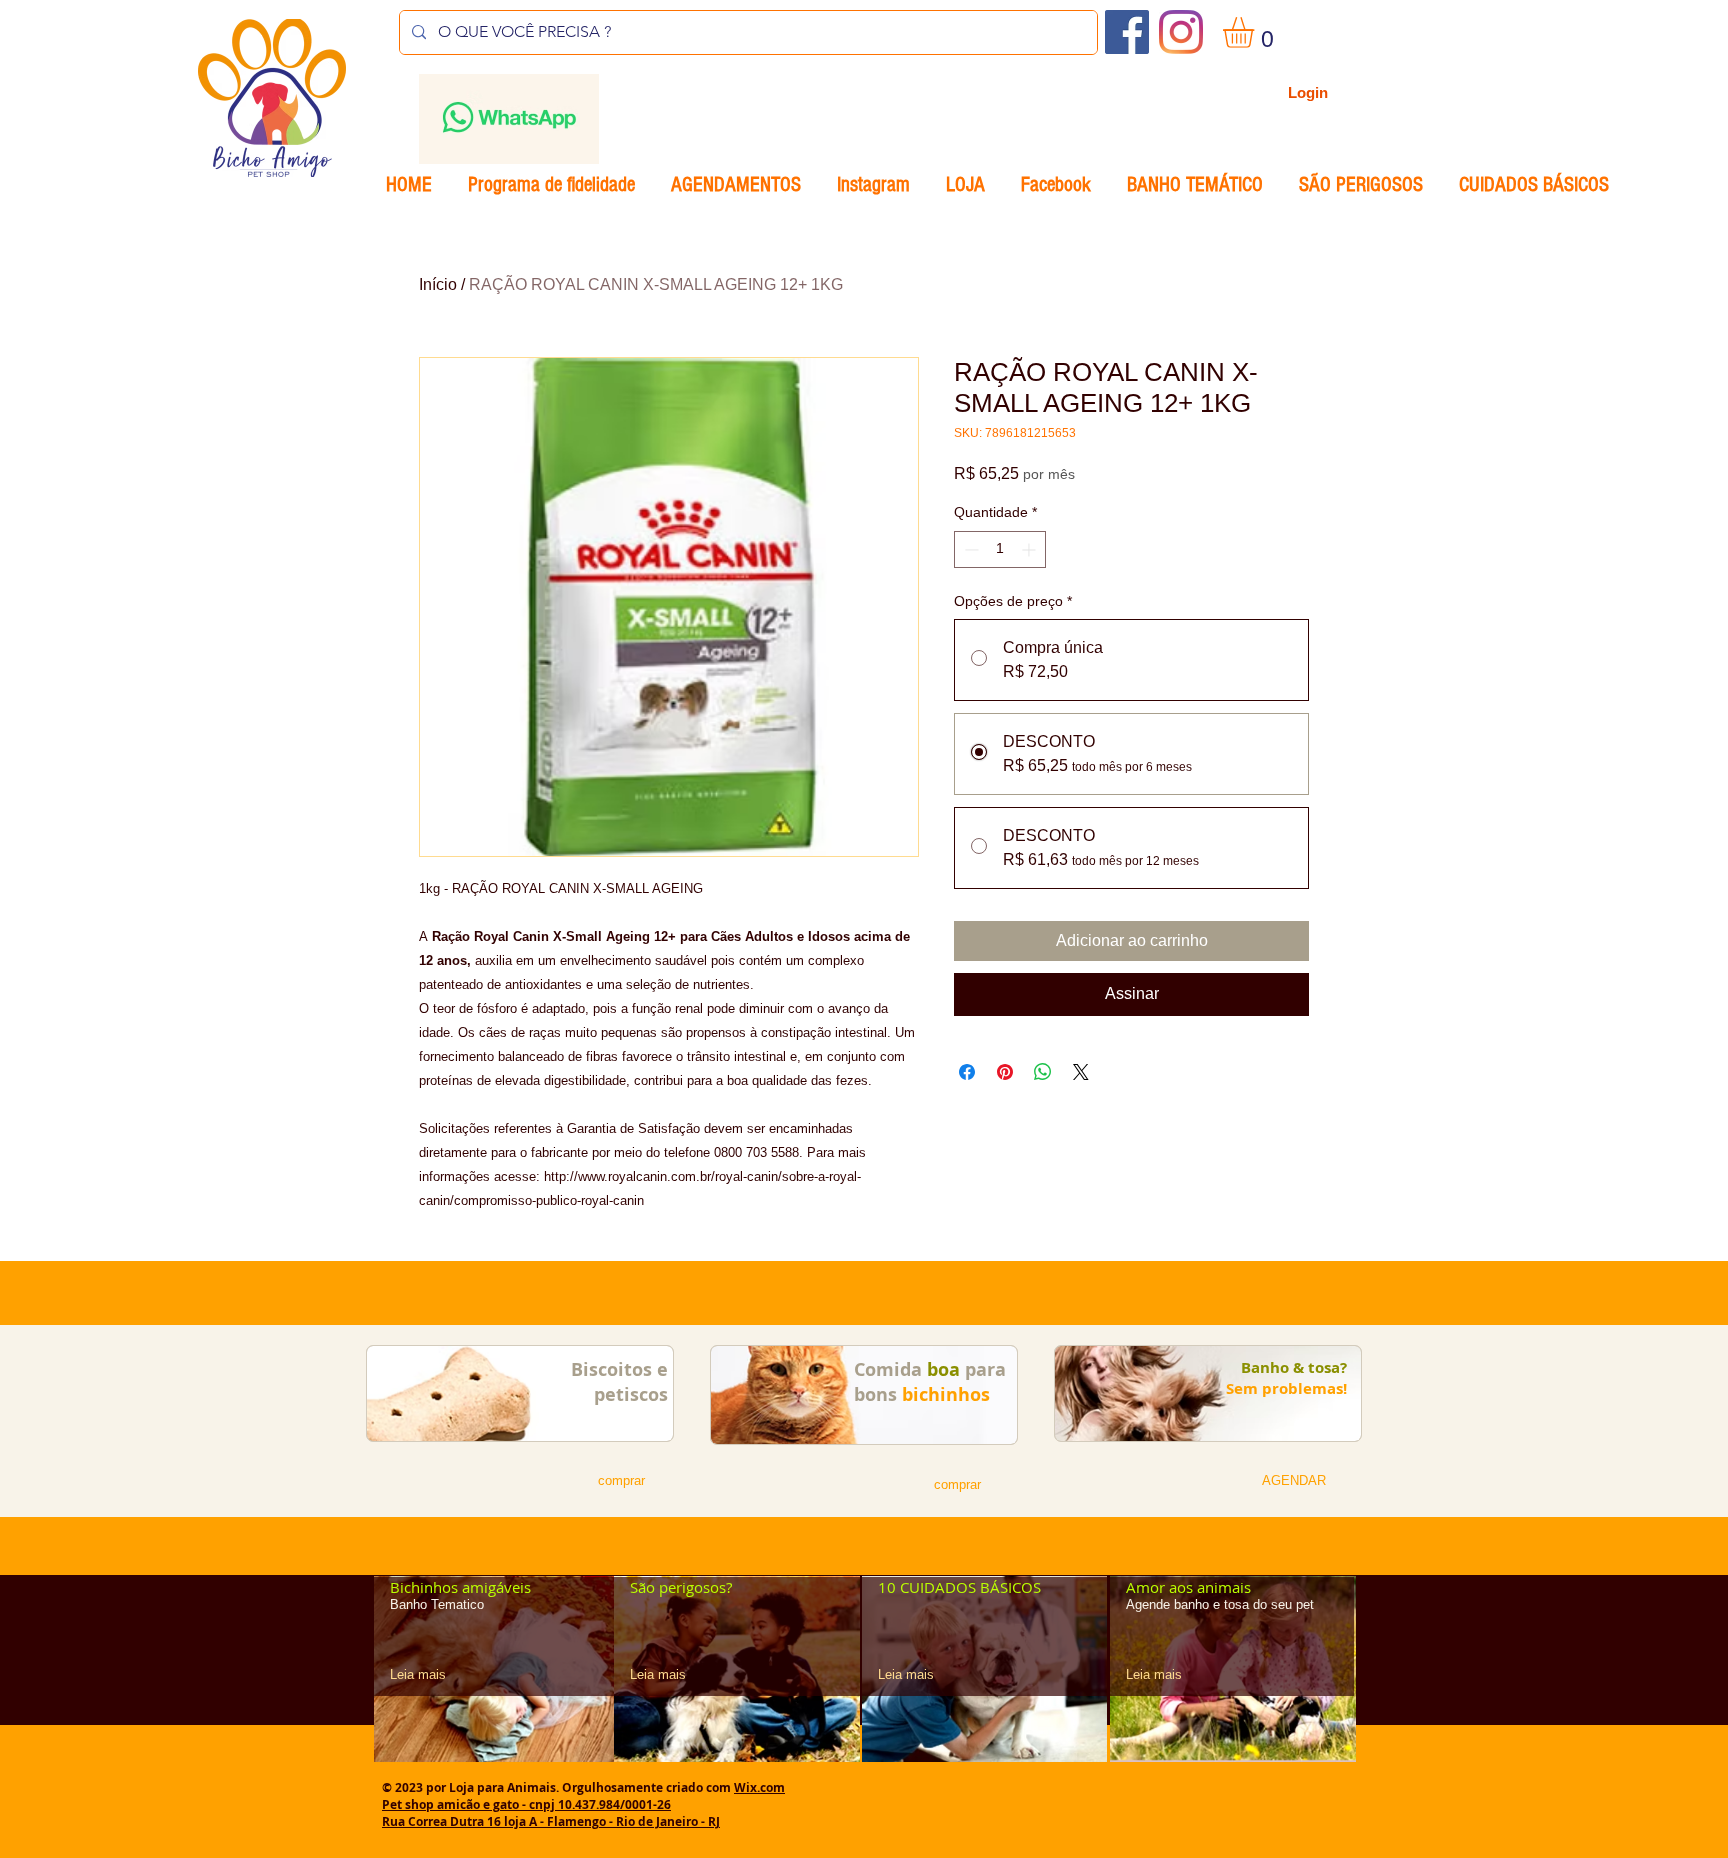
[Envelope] (508, 119)
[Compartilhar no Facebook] (967, 1072)
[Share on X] (1081, 1072)
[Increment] (1030, 549)
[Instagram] (1181, 32)
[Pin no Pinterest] (1005, 1072)
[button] (1256, 32)
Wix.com (759, 1787)
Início (438, 284)
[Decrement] (969, 549)
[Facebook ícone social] (1127, 32)
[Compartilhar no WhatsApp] (1043, 1072)
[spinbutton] (1000, 549)
